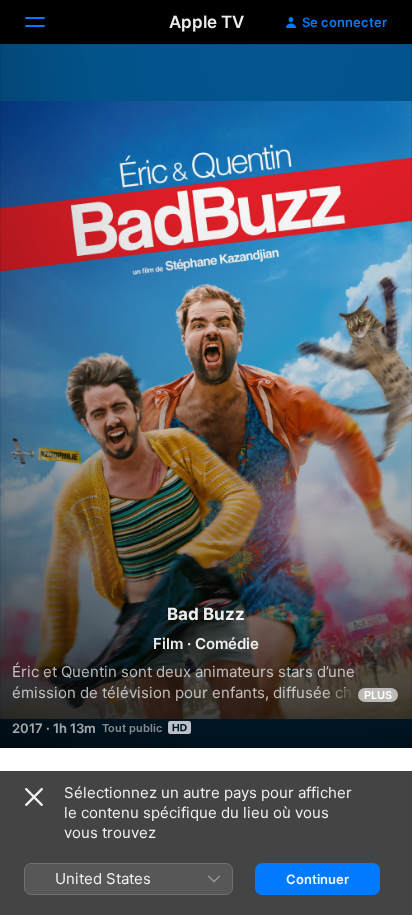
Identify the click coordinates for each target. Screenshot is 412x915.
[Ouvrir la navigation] (47, 22)
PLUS (378, 695)
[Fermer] (34, 797)
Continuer (317, 879)
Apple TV (206, 22)
